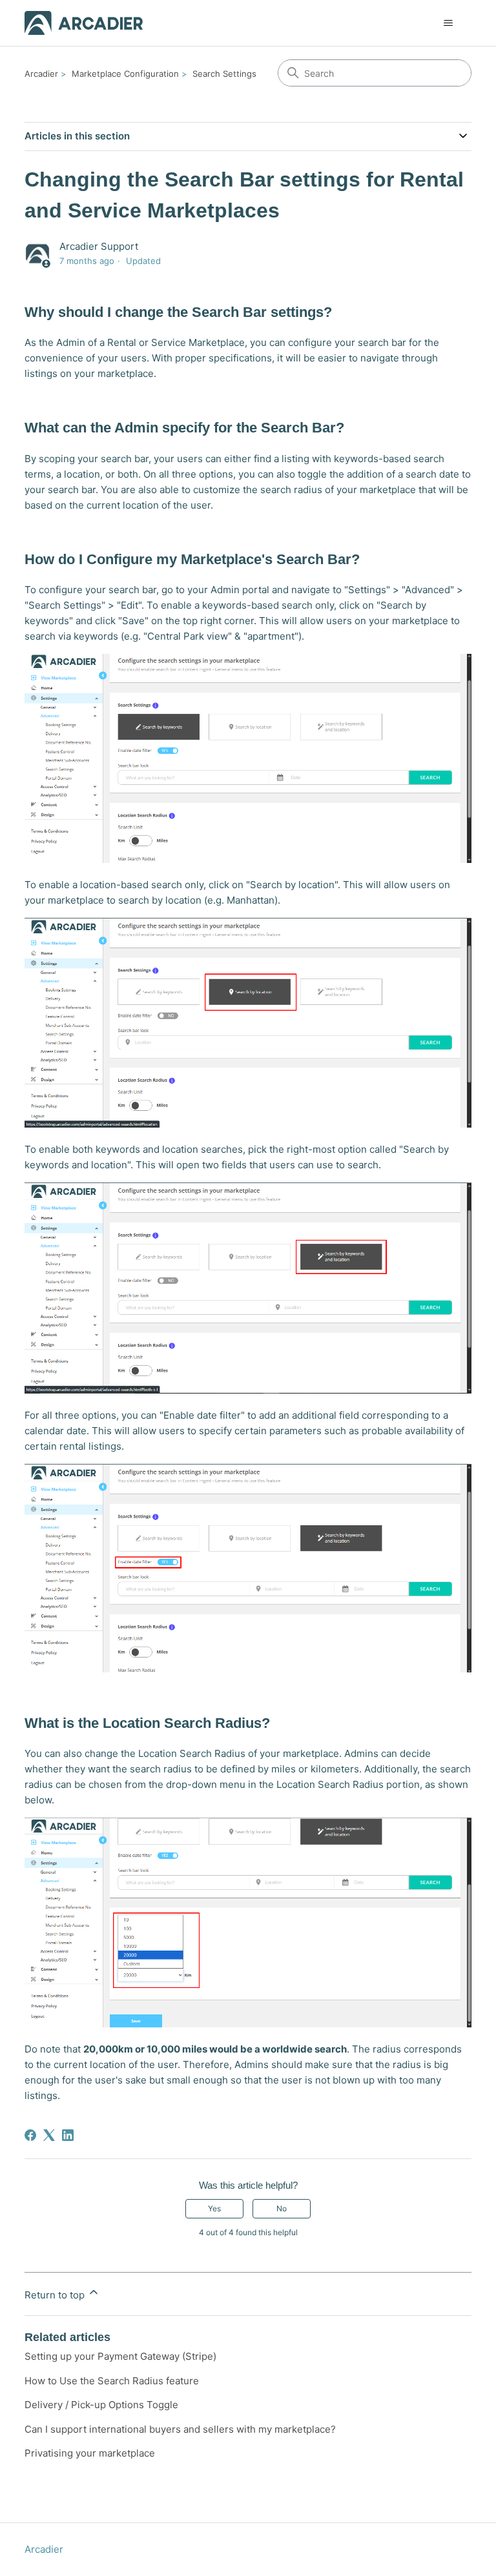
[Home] (84, 23)
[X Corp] (49, 2135)
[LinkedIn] (68, 2135)
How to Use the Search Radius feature (112, 2381)
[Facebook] (30, 2135)
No (282, 2208)
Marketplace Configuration (125, 74)
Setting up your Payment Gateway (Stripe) (120, 2356)
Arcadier (41, 74)
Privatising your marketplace (90, 2453)
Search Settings (224, 74)
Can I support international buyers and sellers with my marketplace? (180, 2429)
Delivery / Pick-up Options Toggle (101, 2405)
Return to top (56, 2295)
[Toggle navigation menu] (449, 23)
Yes (214, 2208)
